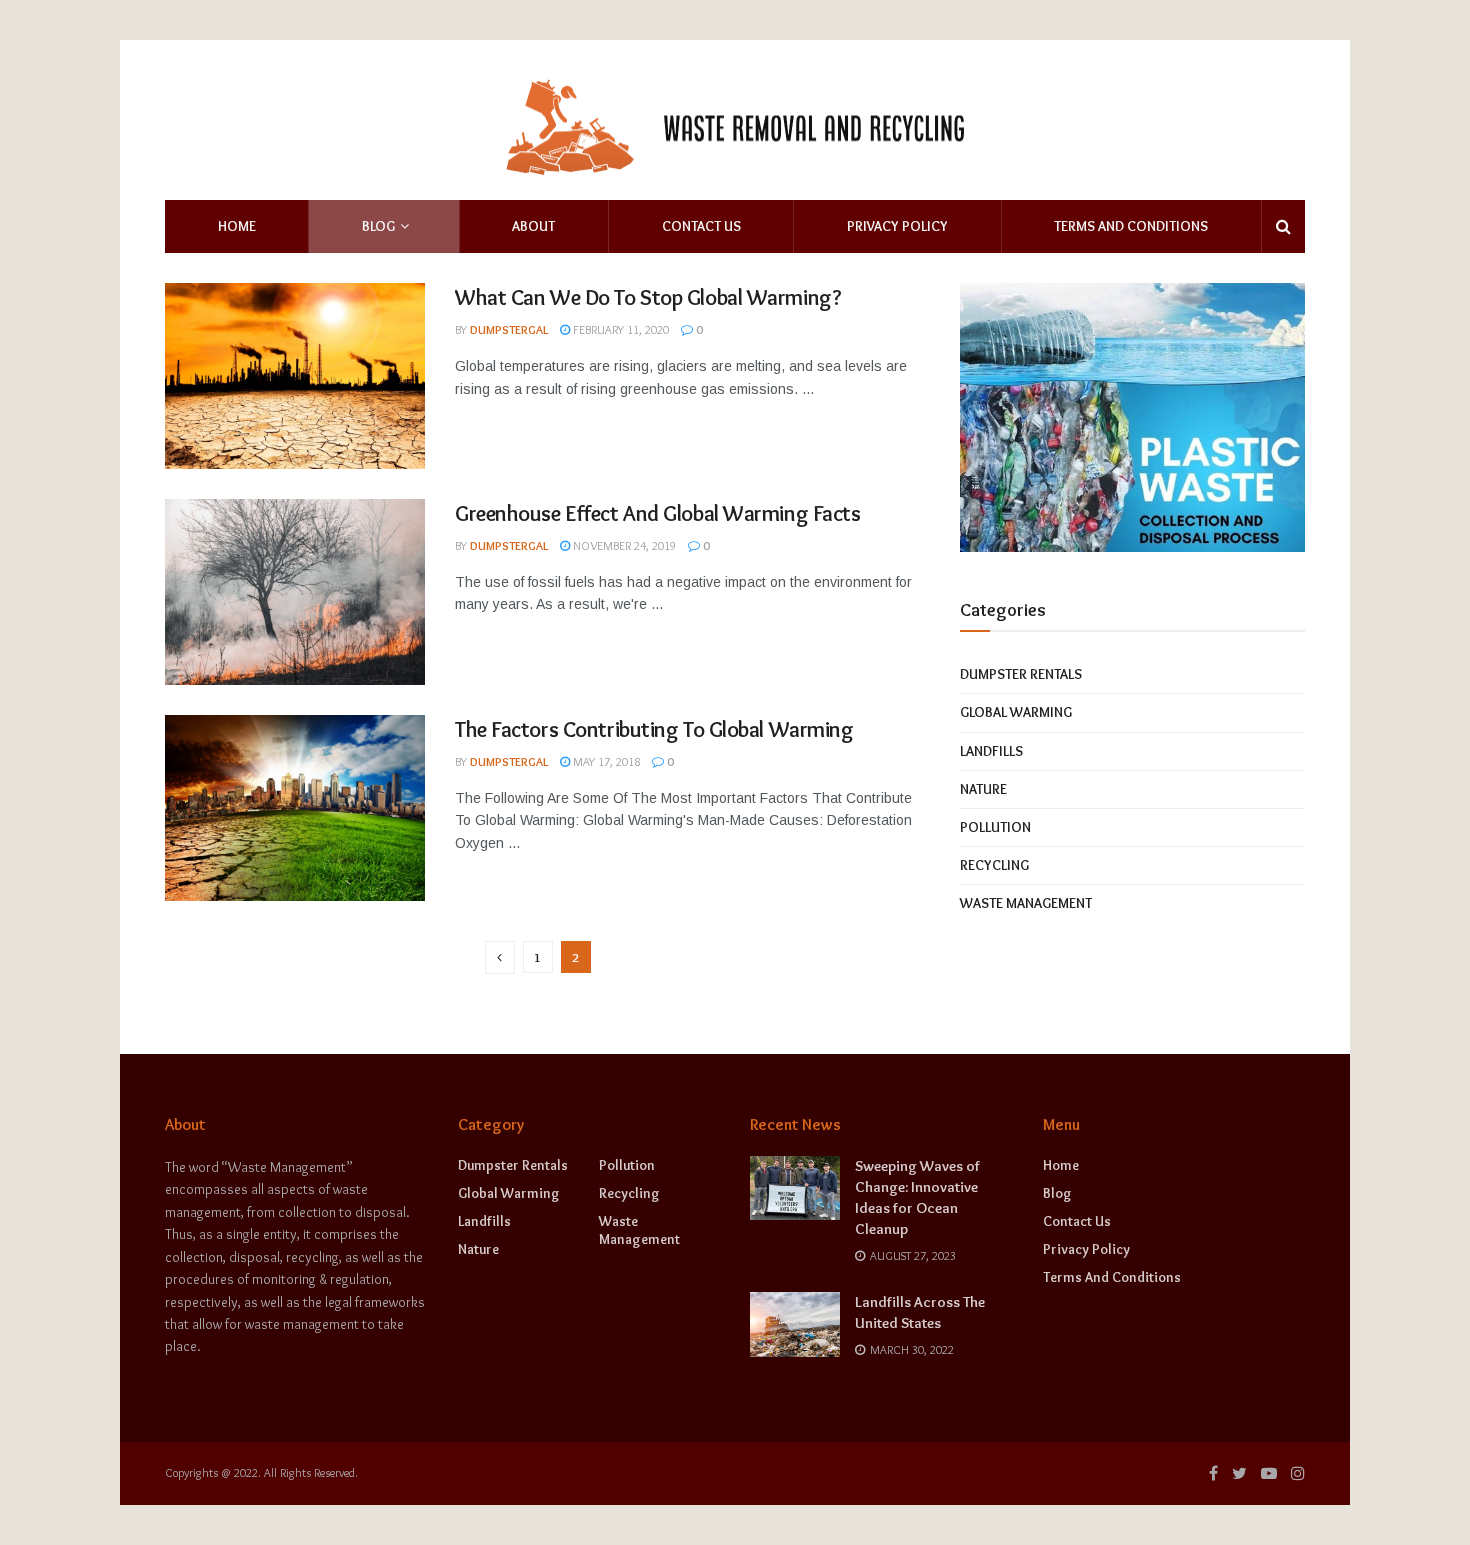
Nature (983, 789)
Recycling (994, 865)
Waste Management (1026, 903)
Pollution (995, 827)
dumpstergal (509, 329)
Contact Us (701, 226)
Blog (378, 226)
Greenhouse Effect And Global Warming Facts (658, 513)
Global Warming (1016, 712)
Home (237, 226)
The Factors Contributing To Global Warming (654, 729)
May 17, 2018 (605, 761)
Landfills (991, 751)
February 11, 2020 (619, 329)
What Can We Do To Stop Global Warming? (648, 297)
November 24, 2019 (623, 545)
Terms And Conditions (1131, 226)
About (533, 226)
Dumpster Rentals (1021, 674)
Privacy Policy (897, 226)
